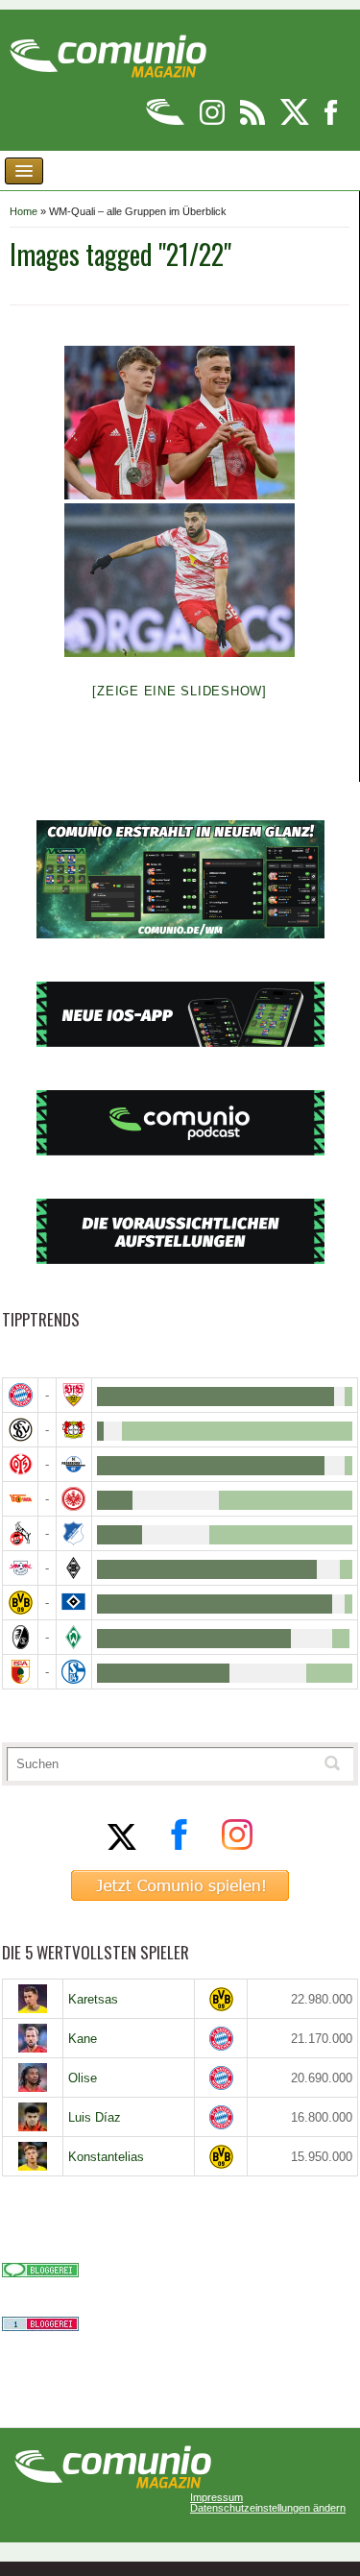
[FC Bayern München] (221, 2039)
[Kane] (33, 2038)
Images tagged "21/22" (120, 254)
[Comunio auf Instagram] (214, 122)
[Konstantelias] (33, 2156)
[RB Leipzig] (20, 1568)
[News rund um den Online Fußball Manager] (108, 49)
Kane (83, 2039)
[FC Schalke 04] (74, 1672)
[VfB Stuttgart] (74, 1395)
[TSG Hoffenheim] (74, 1533)
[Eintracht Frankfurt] (74, 1499)
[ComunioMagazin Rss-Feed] (254, 122)
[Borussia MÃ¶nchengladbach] (74, 1568)
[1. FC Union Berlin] (20, 1499)
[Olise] (33, 2078)
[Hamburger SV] (74, 1603)
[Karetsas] (33, 1999)
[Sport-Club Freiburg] (20, 1637)
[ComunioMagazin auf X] (296, 122)
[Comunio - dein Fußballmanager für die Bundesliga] (167, 122)
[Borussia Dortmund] (20, 1603)
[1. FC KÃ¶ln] (20, 1533)
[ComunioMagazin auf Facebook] (331, 122)
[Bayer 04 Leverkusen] (74, 1430)
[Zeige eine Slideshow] (180, 691)
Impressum (216, 2498)
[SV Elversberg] (20, 1430)
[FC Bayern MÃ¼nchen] (20, 1395)
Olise (83, 2078)
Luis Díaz (95, 2117)
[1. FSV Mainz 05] (20, 1464)
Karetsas (93, 1999)
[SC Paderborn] (74, 1464)
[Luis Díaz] (33, 2117)
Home (24, 211)
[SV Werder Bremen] (74, 1637)
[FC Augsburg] (20, 1672)
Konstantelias (106, 2157)
